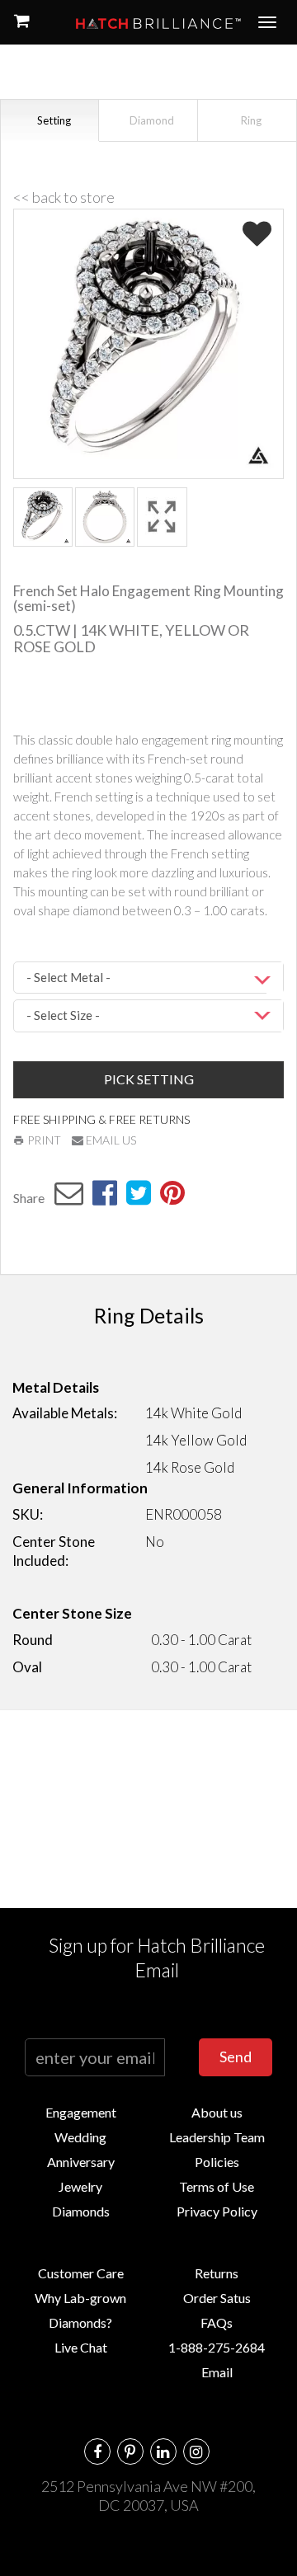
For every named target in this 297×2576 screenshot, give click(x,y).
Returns (217, 2273)
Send (236, 2057)
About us (217, 2112)
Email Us (110, 1140)
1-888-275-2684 (217, 2347)
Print (43, 1140)
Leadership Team (217, 2137)
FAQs (217, 2322)
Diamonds (81, 2211)
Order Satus (217, 2298)
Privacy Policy (217, 2211)
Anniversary (81, 2162)
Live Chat (81, 2347)
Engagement (81, 2112)
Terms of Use (217, 2186)
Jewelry (80, 2186)
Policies (217, 2162)
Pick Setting (149, 1079)
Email (217, 2372)
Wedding (80, 2137)
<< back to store (64, 197)
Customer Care (81, 2273)
